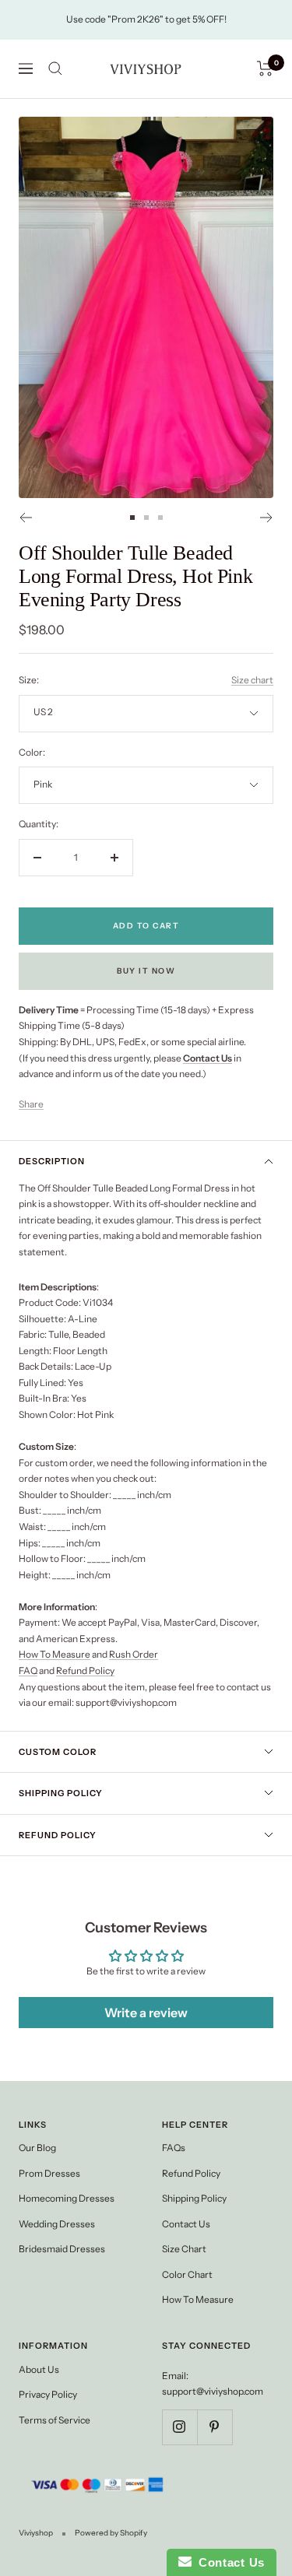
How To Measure (55, 1654)
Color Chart (187, 2274)
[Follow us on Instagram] (179, 2427)
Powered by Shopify (111, 2533)
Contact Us (186, 2224)
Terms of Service (55, 2420)
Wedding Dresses (57, 2224)
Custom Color (58, 1752)
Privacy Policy (48, 2394)
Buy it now (146, 971)
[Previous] (25, 518)
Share (31, 1104)
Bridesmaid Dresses (62, 2249)
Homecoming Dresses (67, 2198)
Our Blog (37, 2148)
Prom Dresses (49, 2173)
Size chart (252, 680)
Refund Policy (85, 1671)
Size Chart (184, 2249)
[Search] (55, 68)
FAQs (174, 2148)
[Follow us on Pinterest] (215, 2427)
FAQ (28, 1671)
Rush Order (134, 1654)
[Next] (267, 518)
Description (52, 1161)
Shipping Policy (61, 1793)
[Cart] (265, 68)
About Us (39, 2369)
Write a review (146, 2013)
